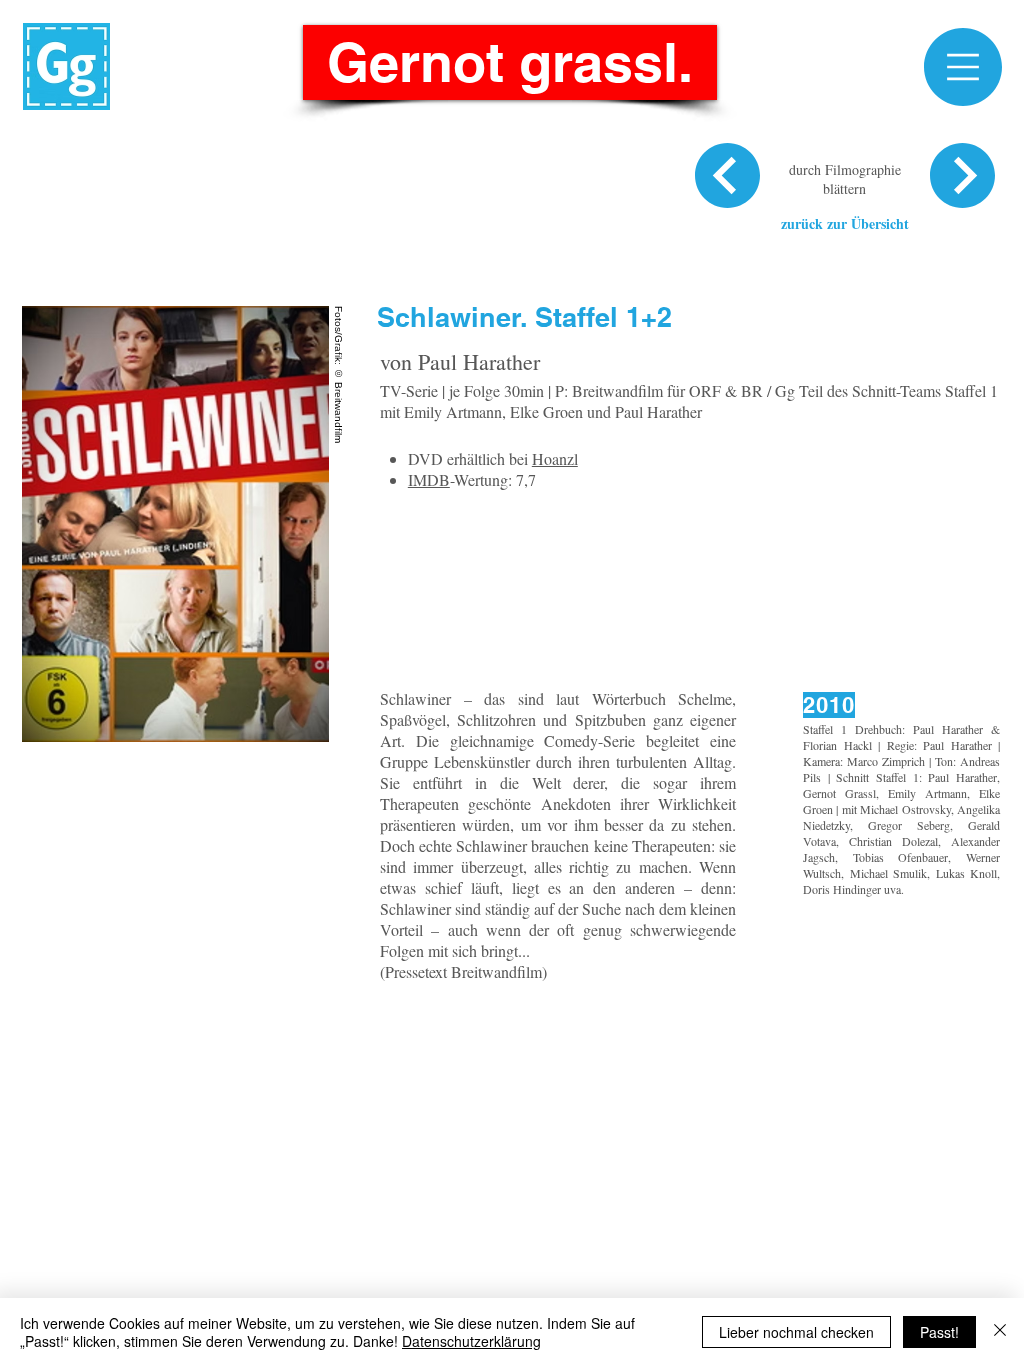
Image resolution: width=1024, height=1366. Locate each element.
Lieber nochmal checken (796, 1332)
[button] (963, 67)
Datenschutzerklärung (471, 1341)
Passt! (939, 1332)
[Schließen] (1000, 1332)
